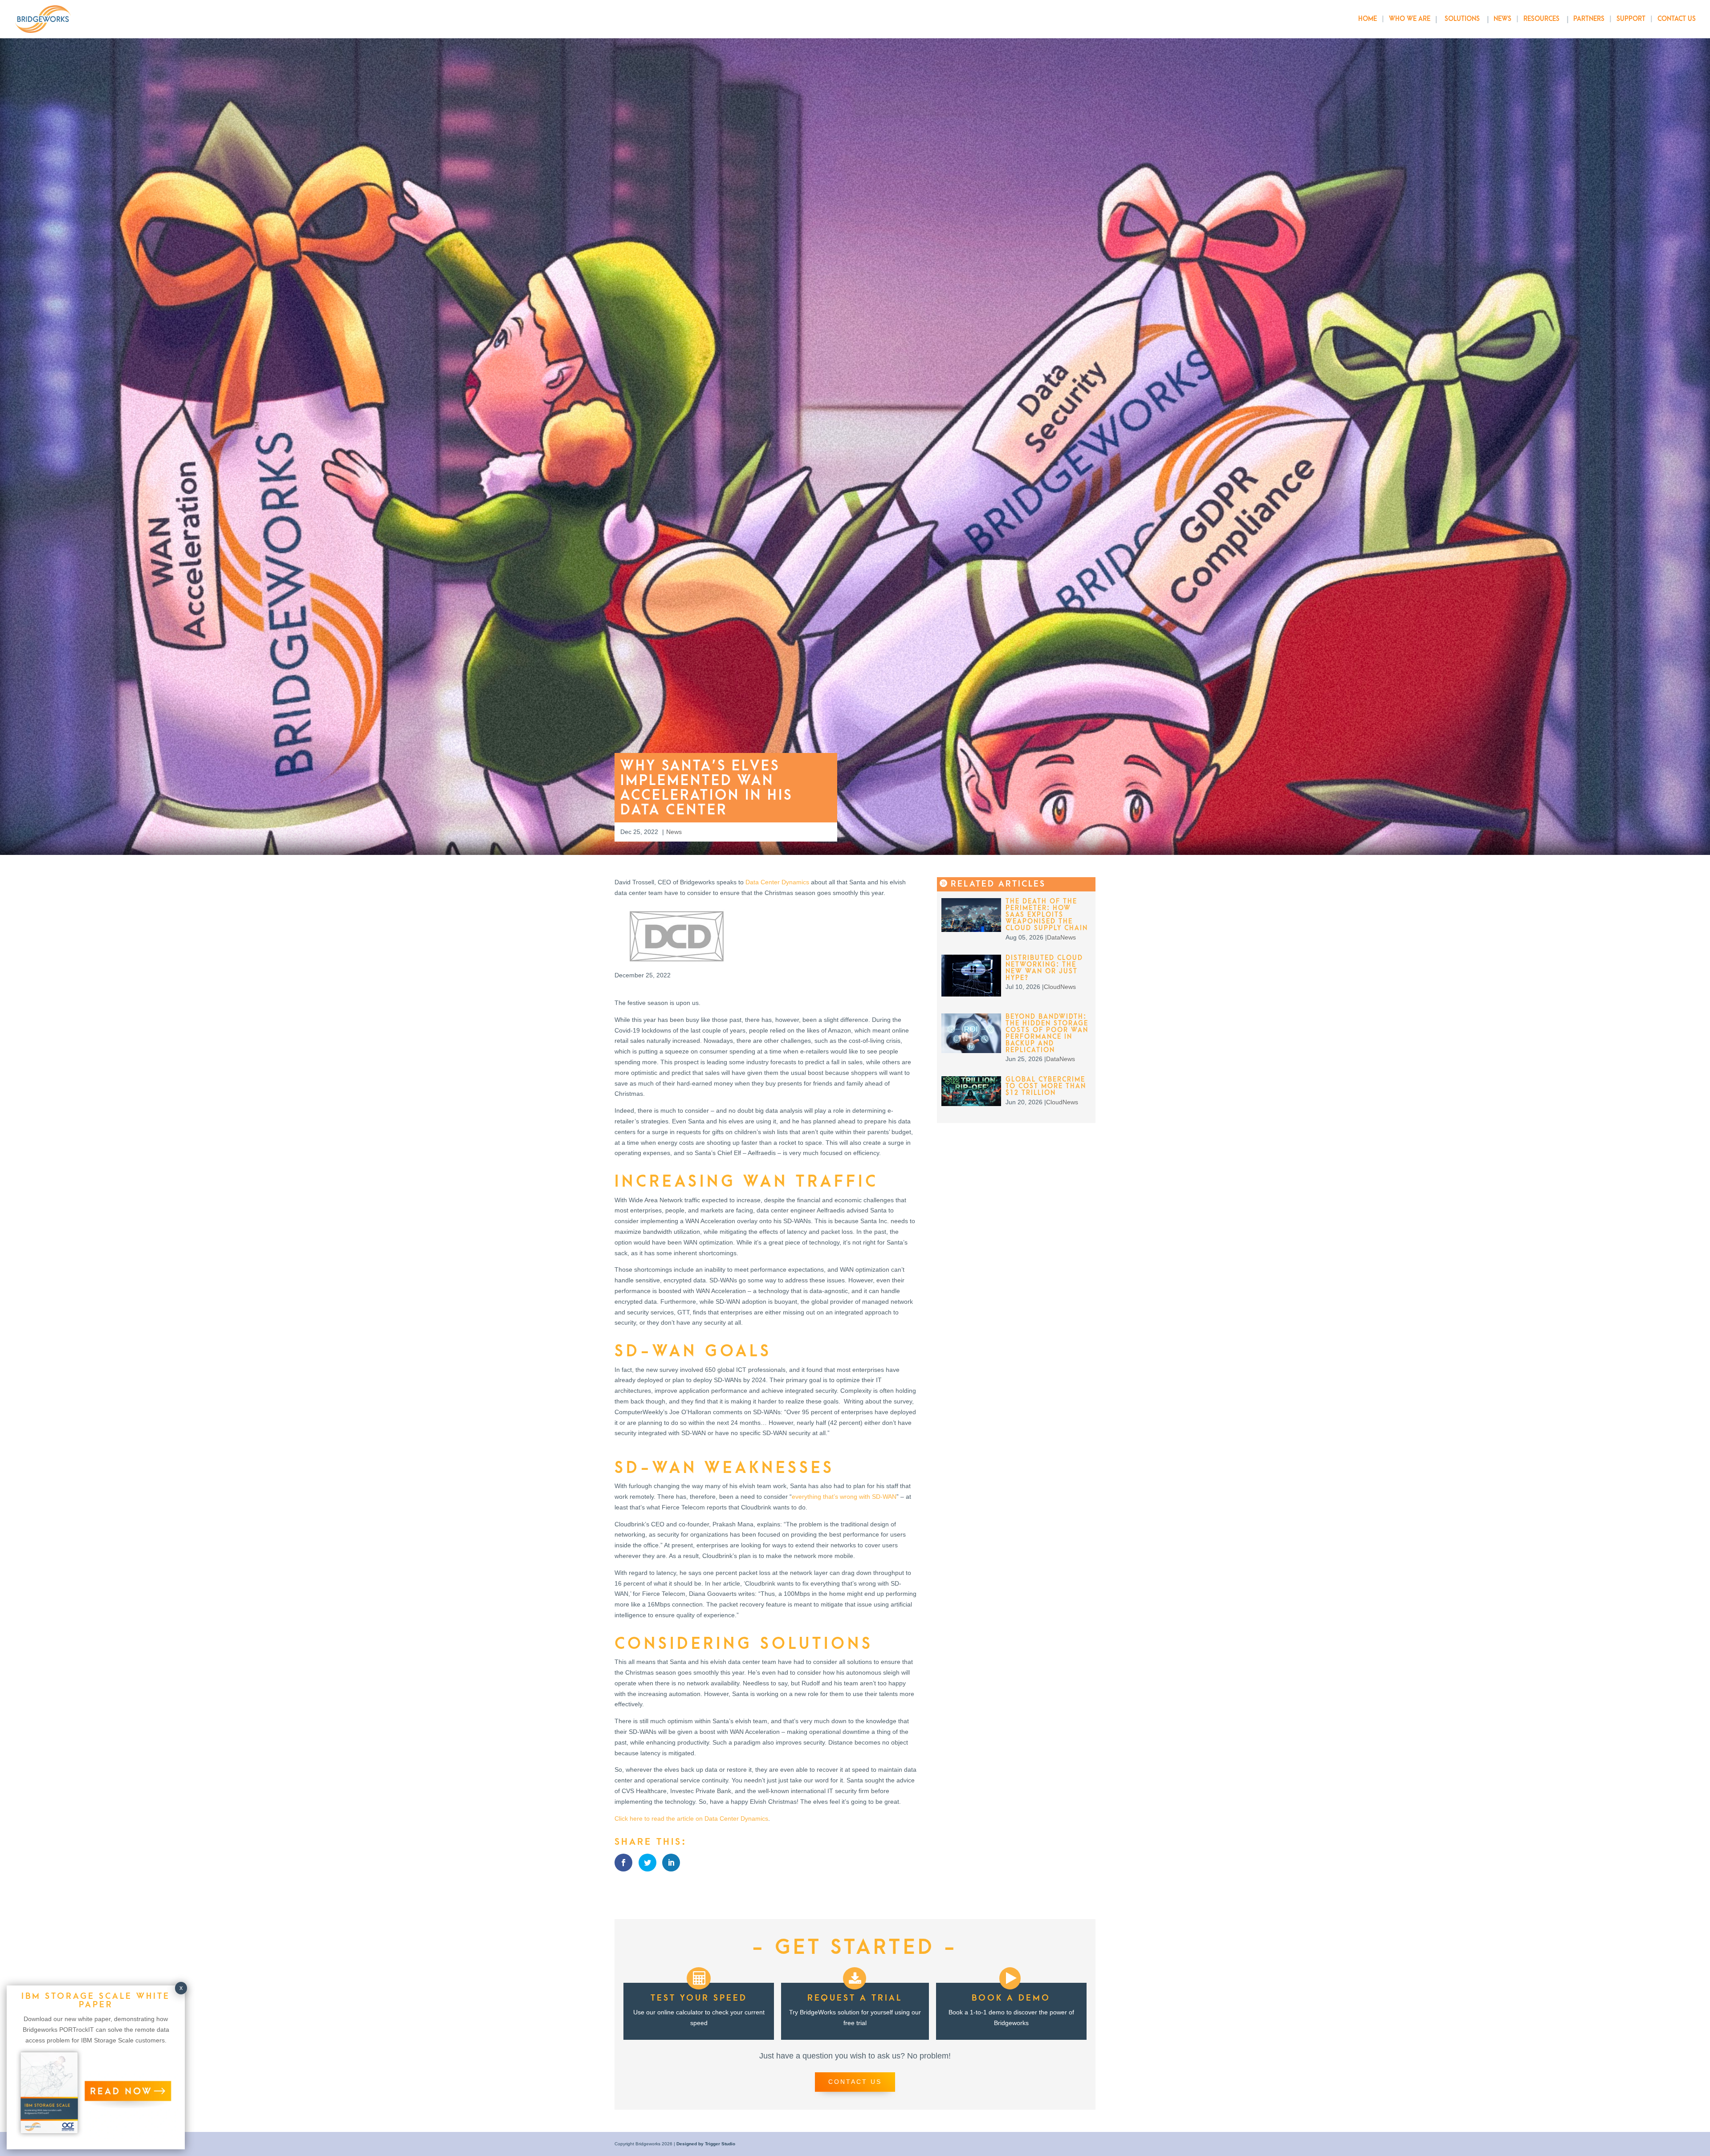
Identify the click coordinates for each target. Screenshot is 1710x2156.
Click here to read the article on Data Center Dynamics (691, 1818)
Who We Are (1410, 19)
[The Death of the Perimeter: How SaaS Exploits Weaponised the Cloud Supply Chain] (971, 930)
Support (1631, 19)
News (1502, 19)
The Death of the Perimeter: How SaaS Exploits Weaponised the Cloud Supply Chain (1047, 915)
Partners (1589, 19)
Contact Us (1677, 19)
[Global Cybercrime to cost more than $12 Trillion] (971, 1104)
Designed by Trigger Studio (706, 2144)
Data (1054, 937)
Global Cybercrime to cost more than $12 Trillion (1046, 1086)
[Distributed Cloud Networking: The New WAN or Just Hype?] (971, 994)
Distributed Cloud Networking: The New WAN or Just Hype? (1044, 968)
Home (1368, 19)
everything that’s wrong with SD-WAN (844, 1497)
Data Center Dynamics (777, 882)
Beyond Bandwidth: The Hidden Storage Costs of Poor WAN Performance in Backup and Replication (1047, 1033)
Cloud (1052, 987)
